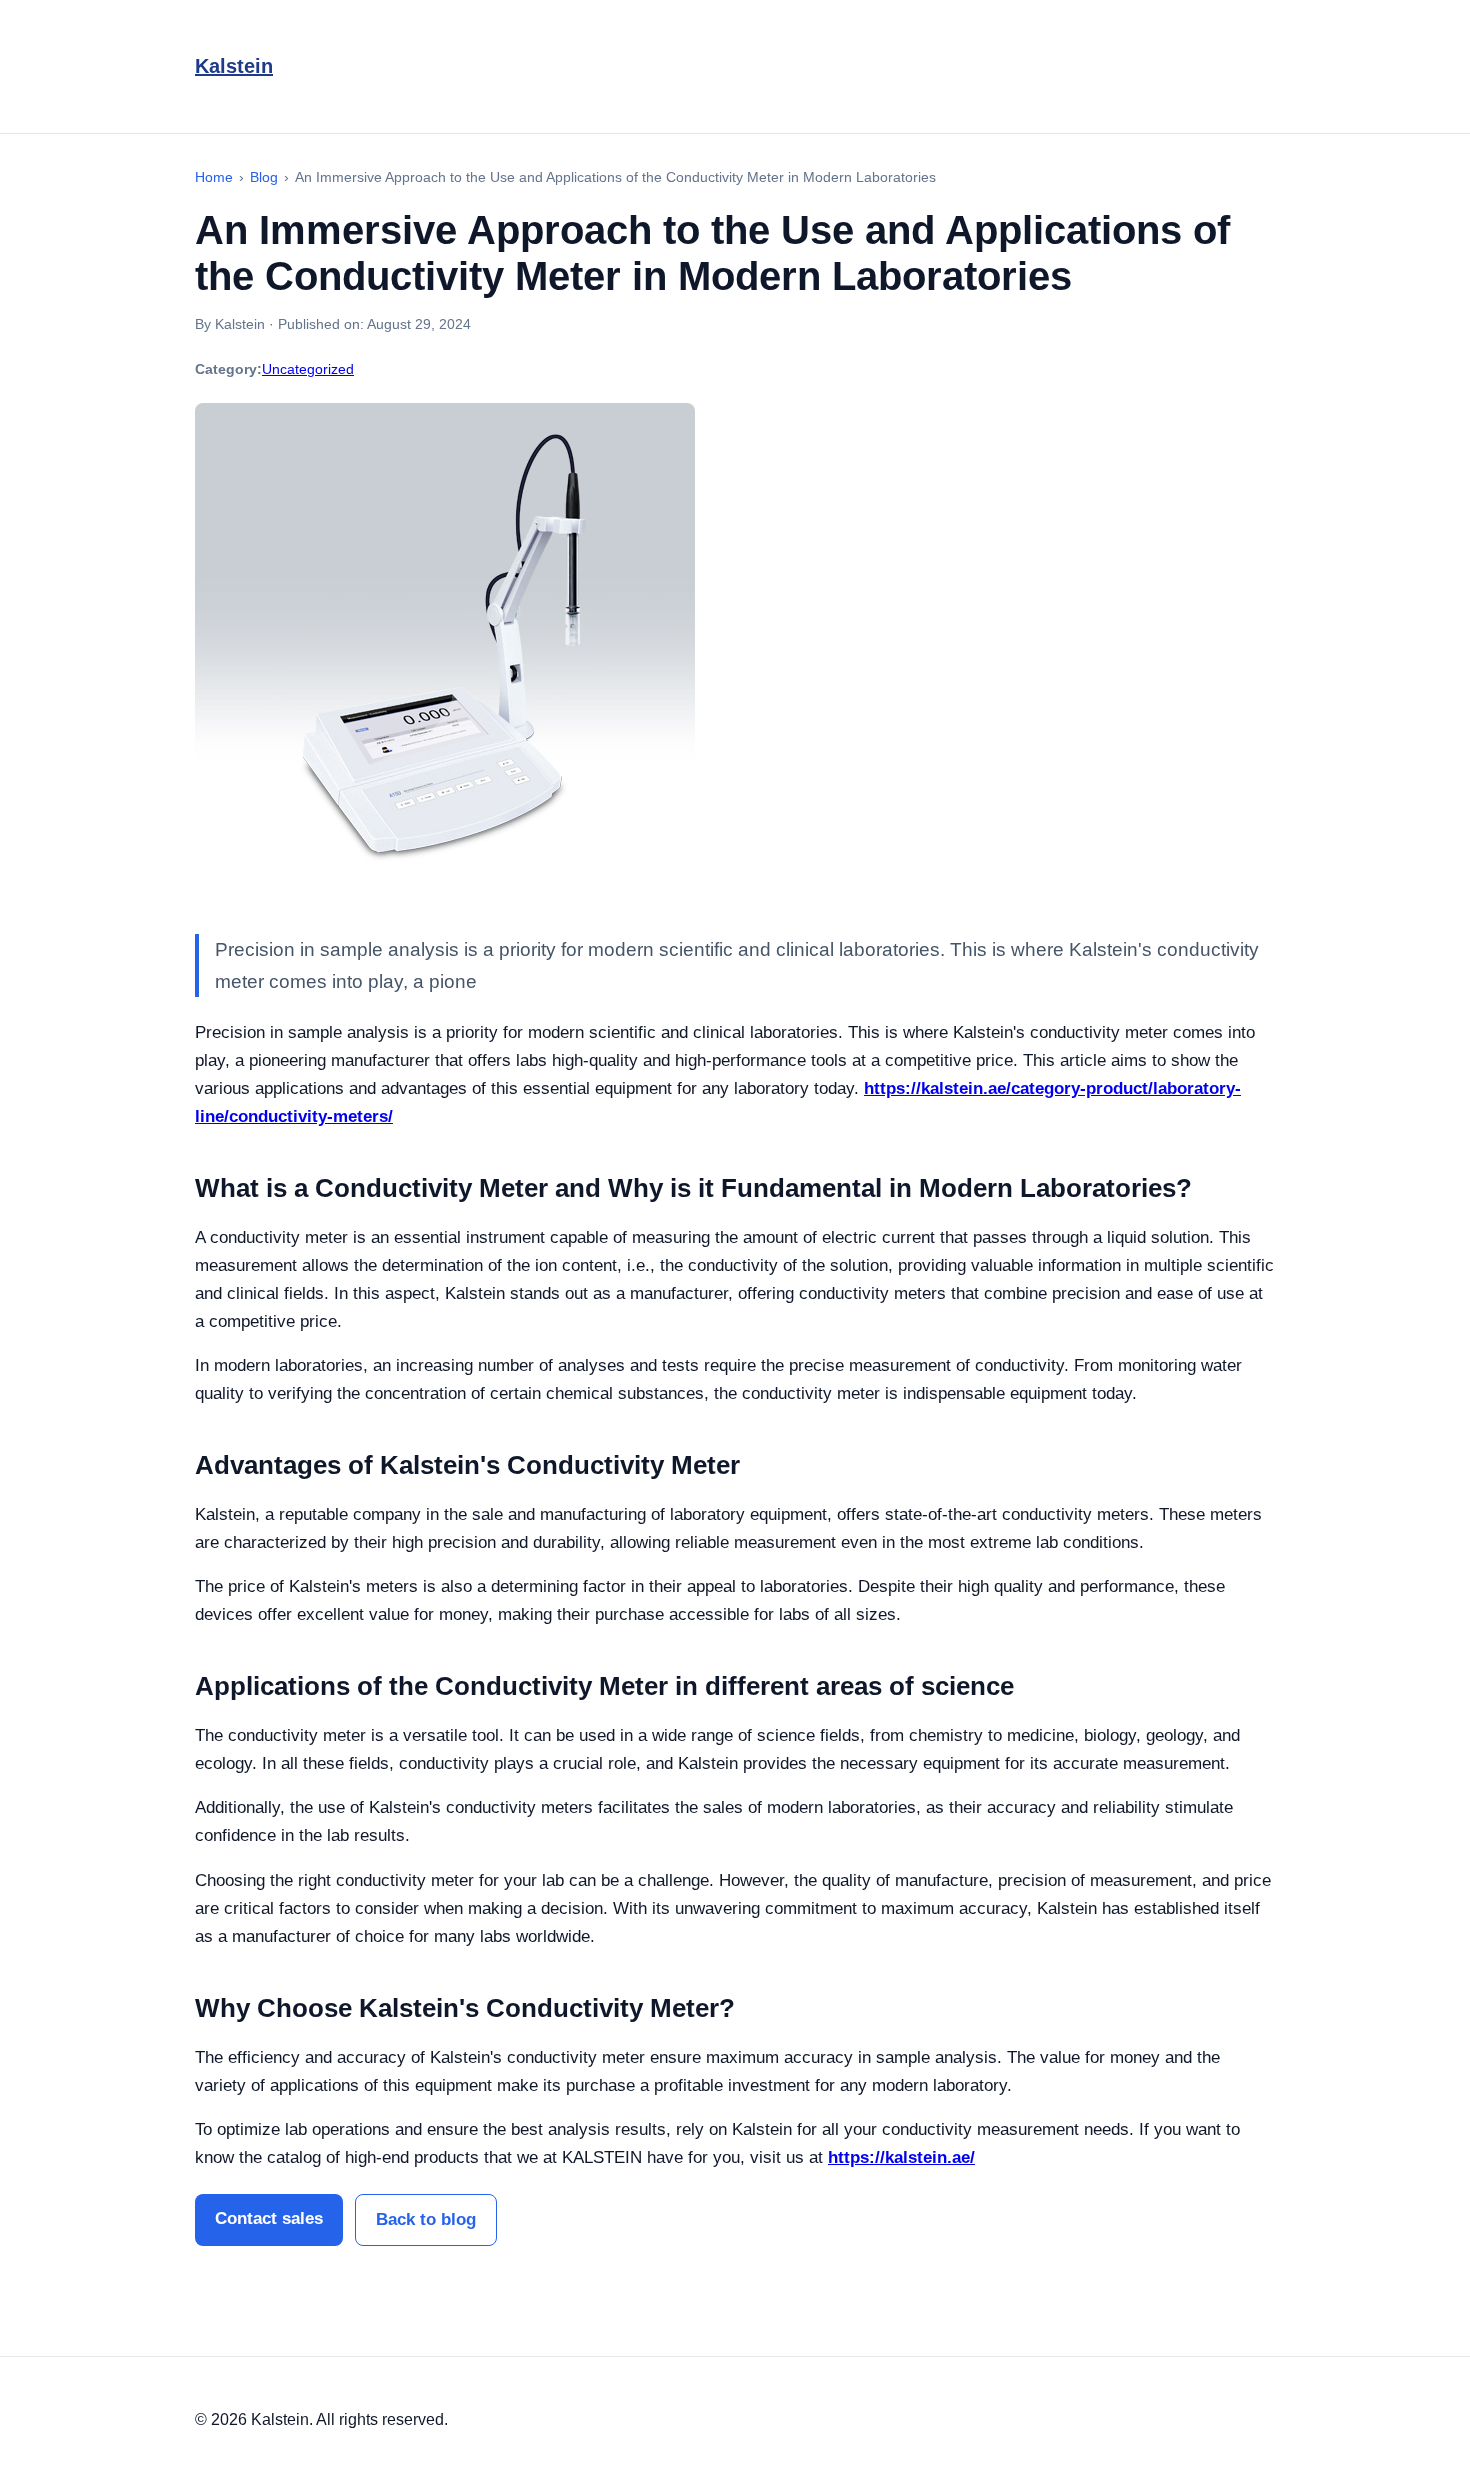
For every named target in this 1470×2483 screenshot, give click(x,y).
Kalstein (234, 66)
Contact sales (269, 2218)
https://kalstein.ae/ (901, 2157)
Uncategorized (308, 369)
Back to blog (426, 2219)
